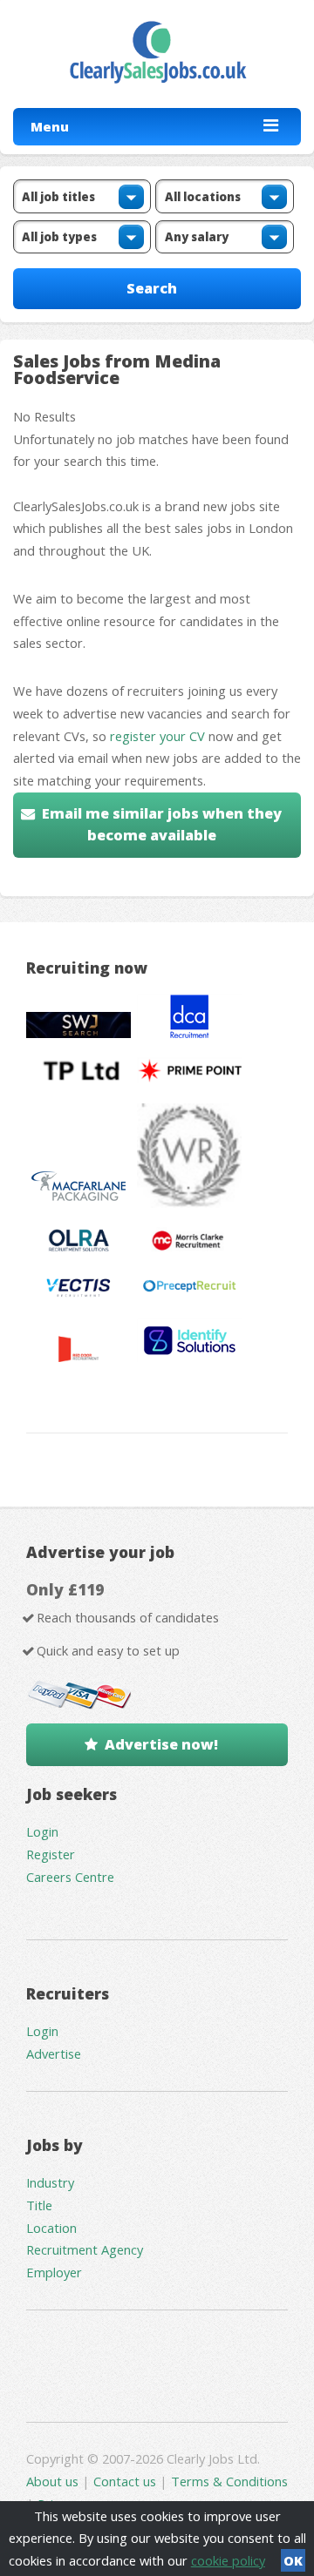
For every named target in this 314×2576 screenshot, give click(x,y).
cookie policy (228, 2560)
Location (51, 2228)
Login (42, 1831)
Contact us (126, 2481)
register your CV (157, 736)
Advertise (54, 2053)
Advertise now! (161, 1744)
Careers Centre (70, 1877)
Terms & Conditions (229, 2481)
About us (54, 2481)
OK (293, 2560)
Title (39, 2205)
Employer (54, 2272)
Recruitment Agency (85, 2249)
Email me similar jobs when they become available (162, 825)
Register (51, 1854)
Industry (50, 2182)
